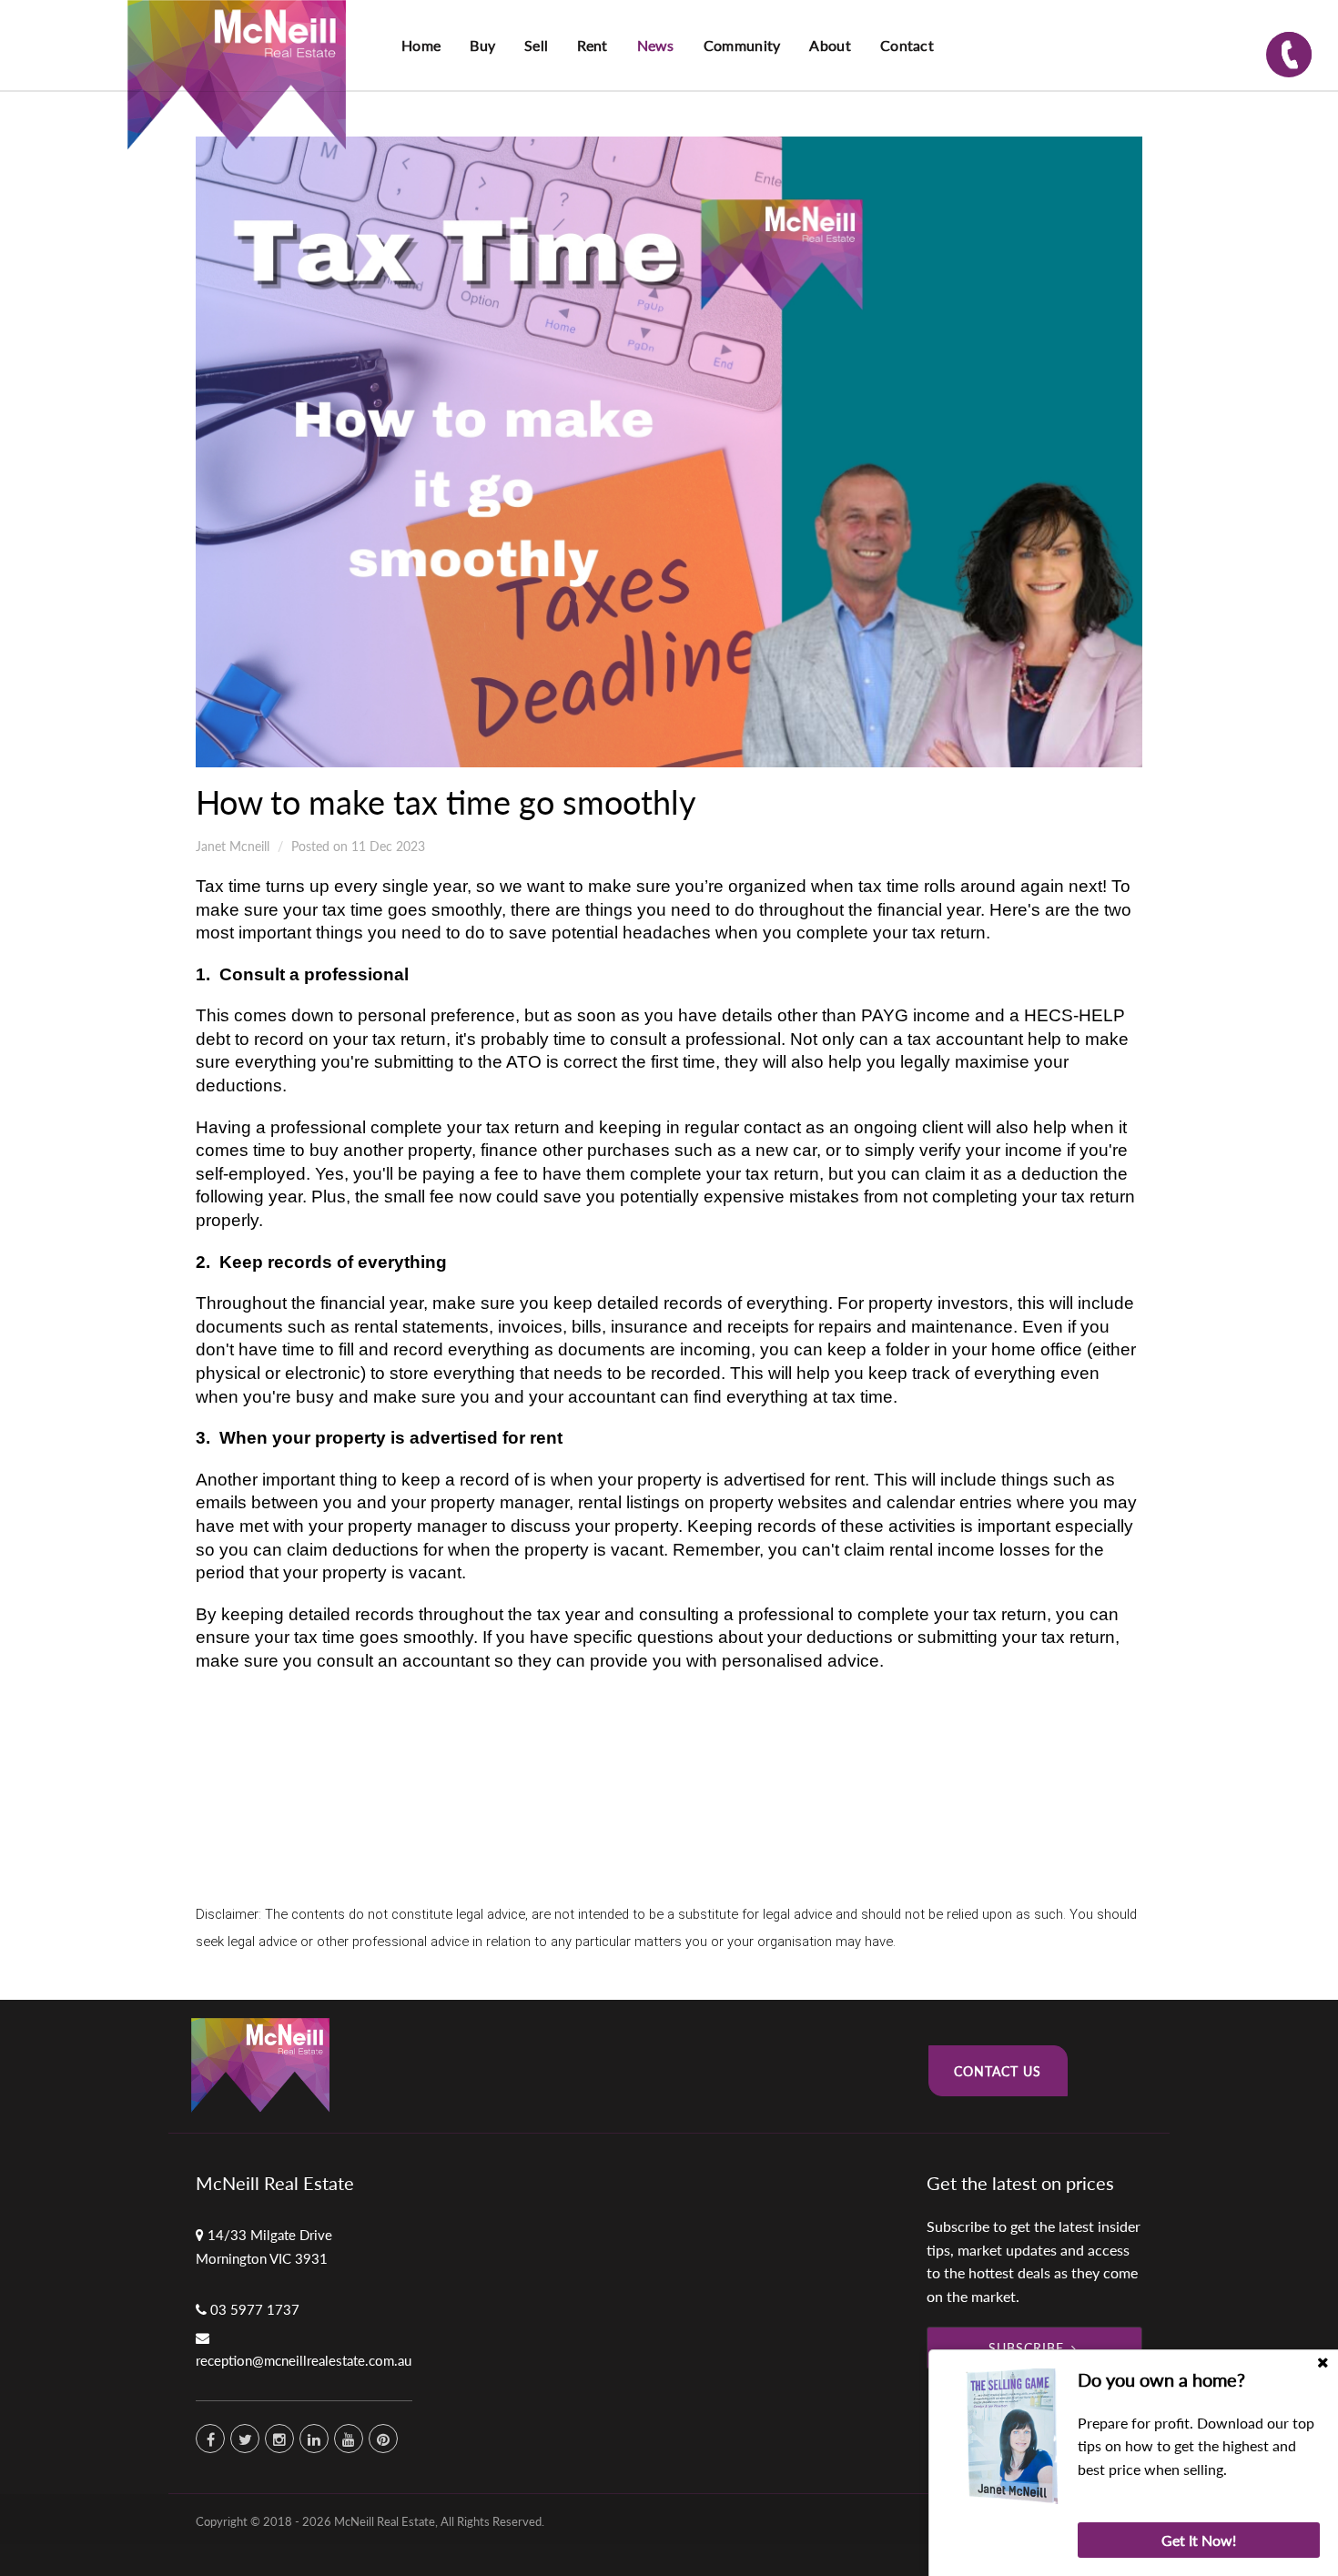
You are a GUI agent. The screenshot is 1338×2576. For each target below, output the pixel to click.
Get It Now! (1199, 2540)
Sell (536, 45)
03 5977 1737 (255, 2309)
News (656, 45)
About (830, 45)
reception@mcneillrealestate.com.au (304, 2360)
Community (742, 45)
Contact (907, 45)
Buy (482, 45)
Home (421, 45)
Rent (592, 45)
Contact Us (998, 2071)
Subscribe (1026, 2348)
